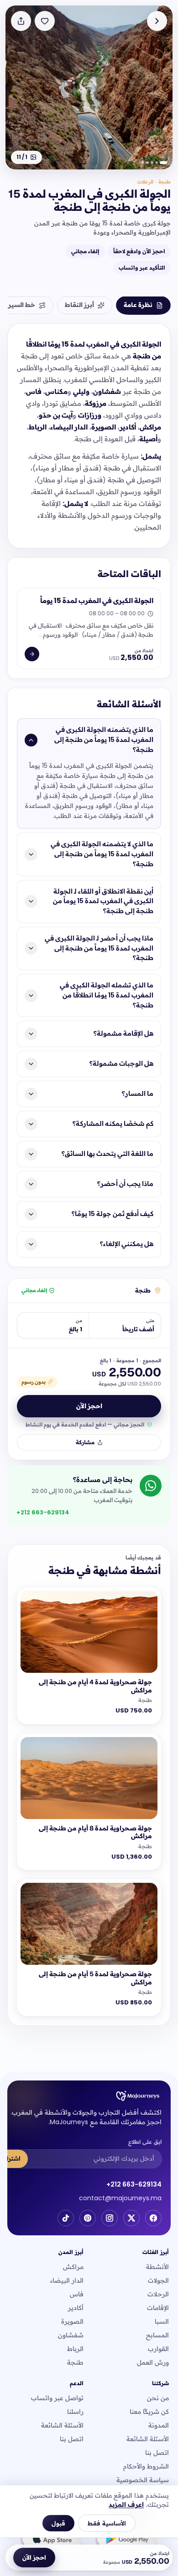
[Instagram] (110, 2218)
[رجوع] (157, 21)
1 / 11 (22, 157)
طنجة (75, 2362)
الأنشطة (157, 2267)
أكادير (76, 2308)
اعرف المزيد (126, 2504)
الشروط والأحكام (146, 2466)
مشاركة (85, 1442)
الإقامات (158, 2308)
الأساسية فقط (107, 2523)
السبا (162, 2321)
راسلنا (75, 2412)
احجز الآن (89, 1406)
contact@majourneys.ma (120, 2198)
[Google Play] (126, 2540)
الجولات (158, 2280)
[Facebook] (153, 2218)
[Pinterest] (88, 2218)
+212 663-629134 (134, 2184)
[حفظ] (45, 21)
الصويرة (72, 2321)
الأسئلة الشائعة (148, 2439)
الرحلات (158, 2294)
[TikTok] (66, 2218)
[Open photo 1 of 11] (89, 87)
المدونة (159, 2425)
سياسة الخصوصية (143, 2480)
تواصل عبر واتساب (57, 2398)
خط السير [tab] (22, 305)
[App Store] (52, 2540)
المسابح (157, 2335)
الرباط (75, 2349)
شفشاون (71, 2335)
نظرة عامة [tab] (138, 305)
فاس (77, 2294)
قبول (58, 2523)
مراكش (73, 2267)
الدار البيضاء (67, 2280)
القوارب (158, 2349)
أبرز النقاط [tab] (79, 305)
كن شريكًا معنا (149, 2412)
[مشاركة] (21, 21)
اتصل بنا (157, 2453)
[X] (131, 2218)
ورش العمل (153, 2362)
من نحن (158, 2398)
